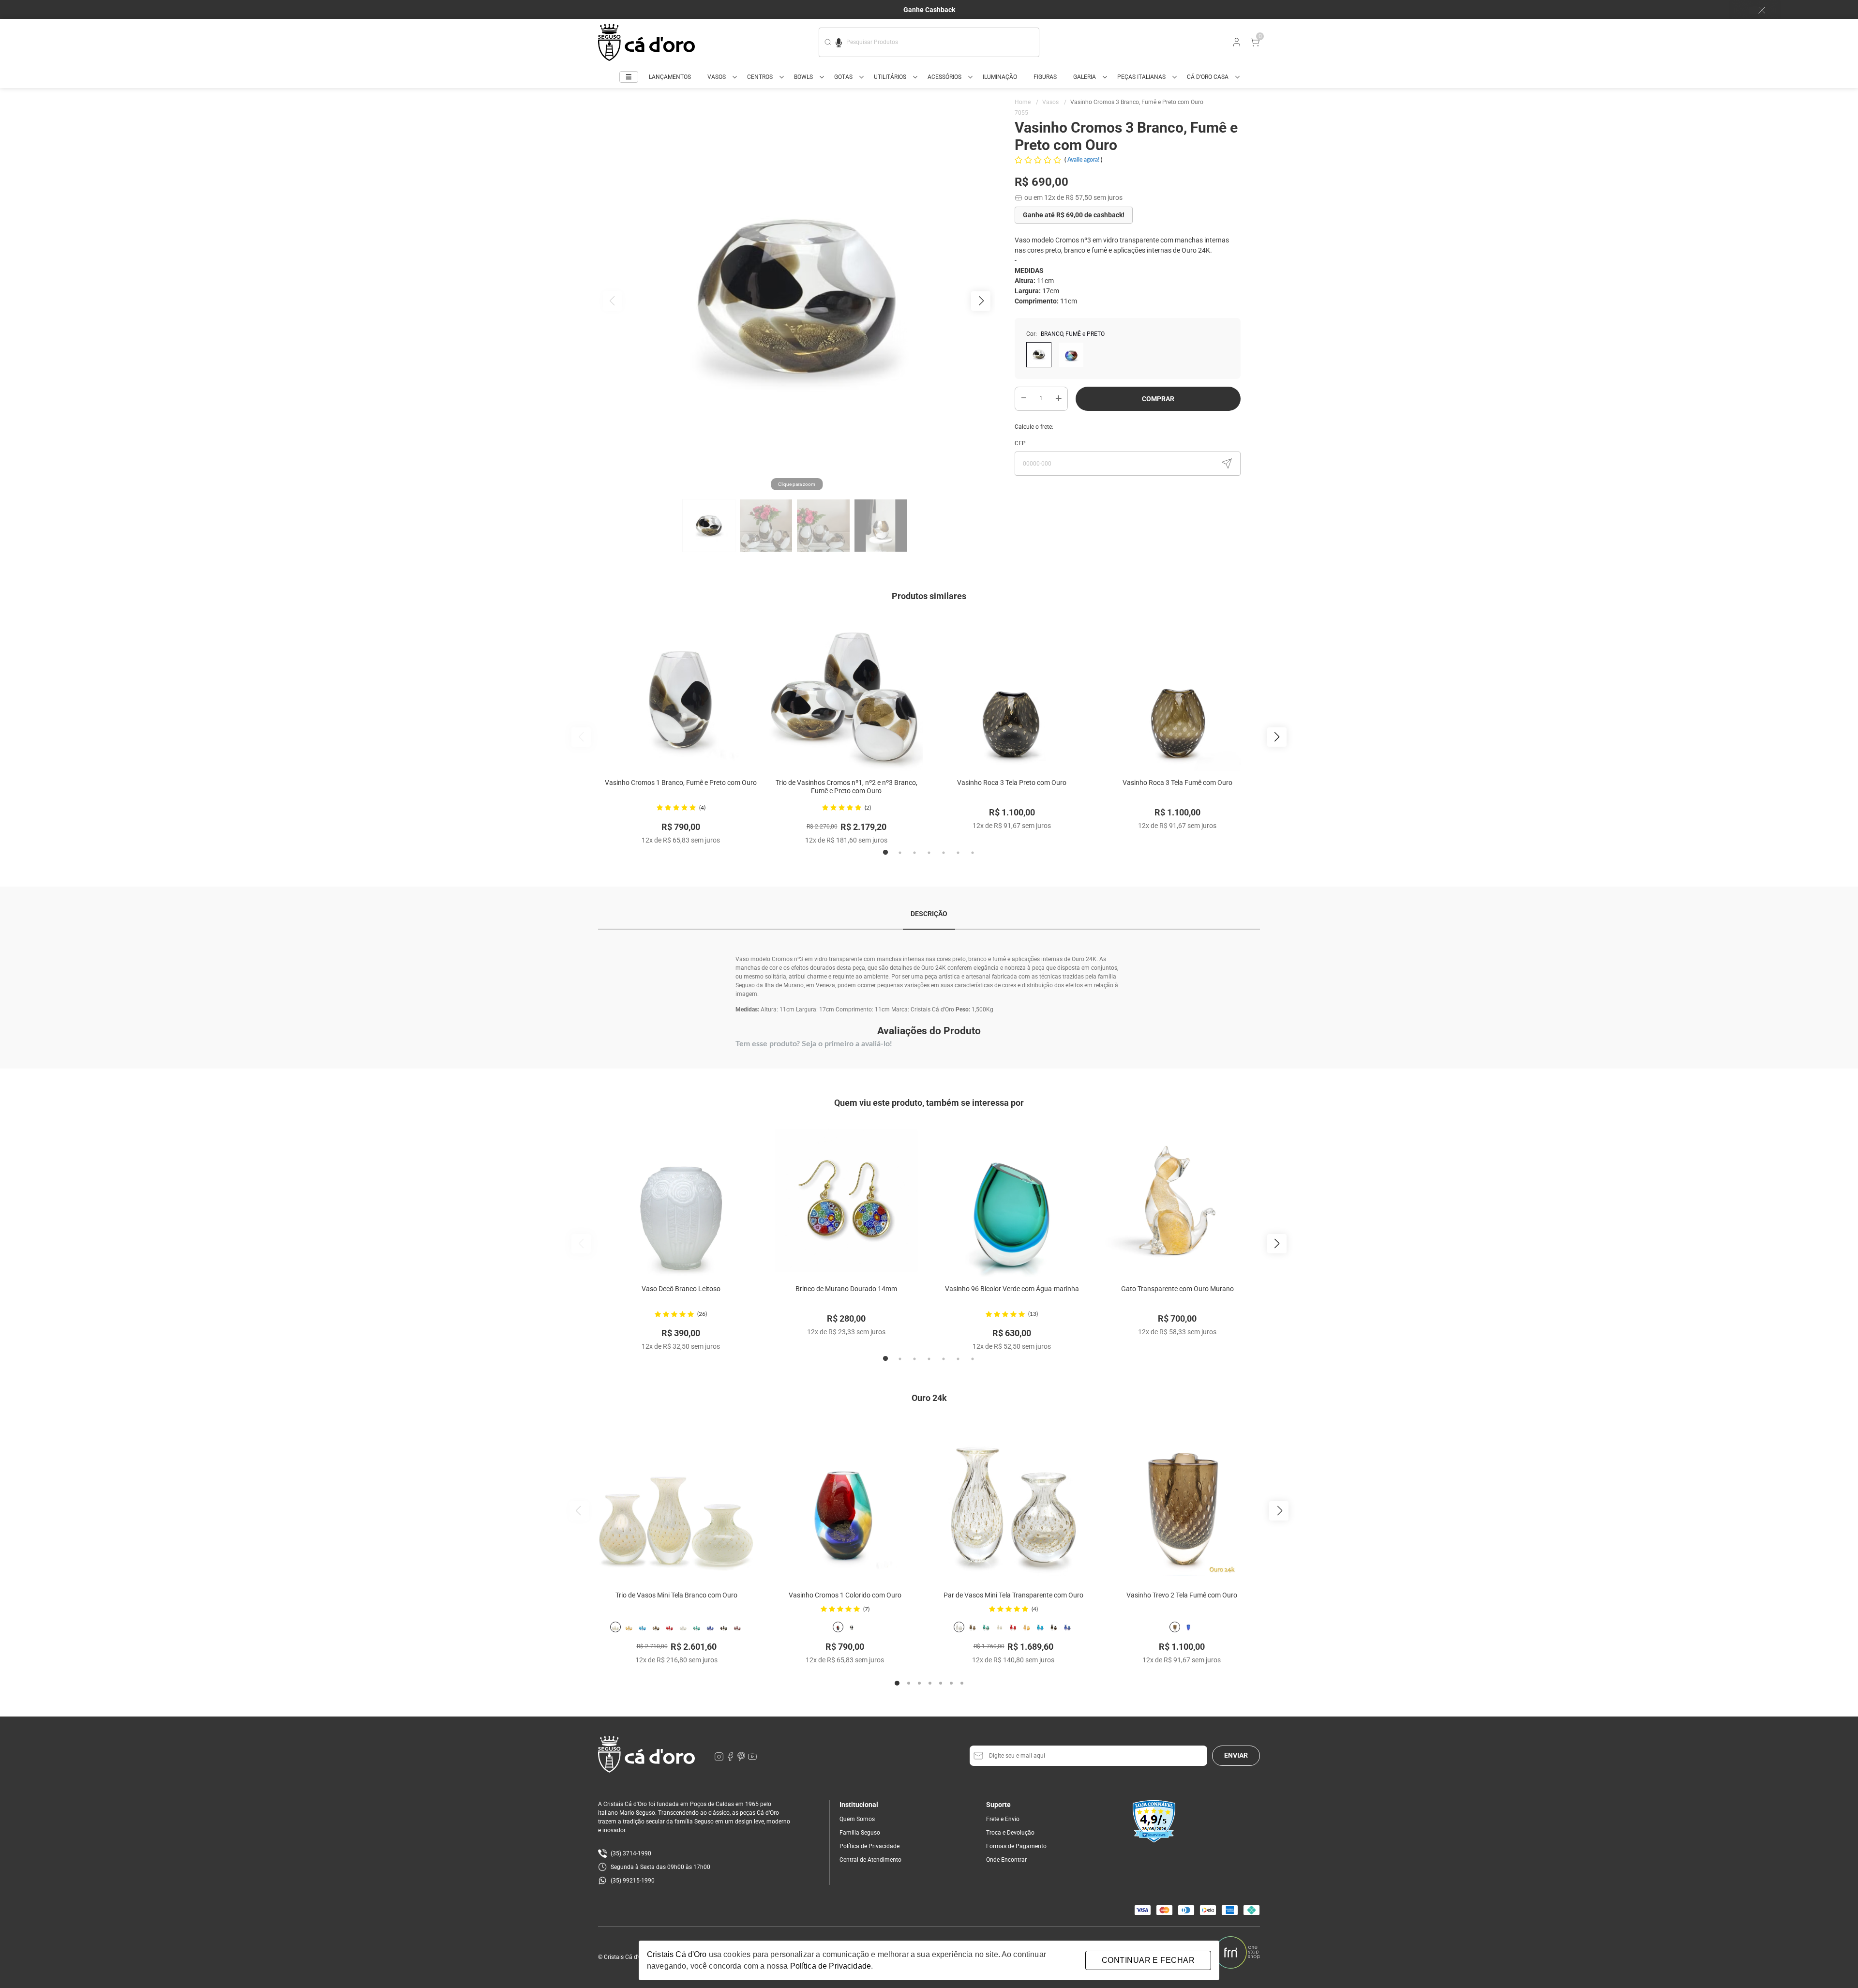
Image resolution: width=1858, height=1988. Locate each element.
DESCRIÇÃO (929, 914)
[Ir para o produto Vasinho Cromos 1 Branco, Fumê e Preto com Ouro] (681, 694)
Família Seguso (860, 1833)
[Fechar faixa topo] (1757, 10)
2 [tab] (900, 853)
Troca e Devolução (1010, 1833)
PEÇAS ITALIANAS (1141, 77)
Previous (581, 737)
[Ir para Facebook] (731, 1759)
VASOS (717, 77)
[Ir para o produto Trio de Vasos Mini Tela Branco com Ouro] (676, 1497)
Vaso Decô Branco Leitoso (681, 1289)
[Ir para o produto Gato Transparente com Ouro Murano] (1177, 1200)
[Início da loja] (646, 42)
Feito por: (1198, 1952)
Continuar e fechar (1148, 1960)
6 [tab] (958, 853)
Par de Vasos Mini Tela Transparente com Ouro (1013, 1595)
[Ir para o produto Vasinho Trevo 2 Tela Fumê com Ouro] (1182, 1497)
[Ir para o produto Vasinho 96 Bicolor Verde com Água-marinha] (1012, 1200)
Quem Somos (857, 1819)
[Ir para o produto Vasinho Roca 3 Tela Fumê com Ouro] (1177, 694)
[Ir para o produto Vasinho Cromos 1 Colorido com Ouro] (845, 1497)
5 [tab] (944, 853)
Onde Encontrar (1006, 1860)
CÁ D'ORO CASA (1208, 77)
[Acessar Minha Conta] (1236, 45)
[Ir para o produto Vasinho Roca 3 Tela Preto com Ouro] (1012, 694)
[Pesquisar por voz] (839, 41)
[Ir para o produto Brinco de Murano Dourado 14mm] (846, 1200)
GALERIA (1085, 77)
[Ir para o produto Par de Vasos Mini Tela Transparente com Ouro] (1013, 1497)
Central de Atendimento (870, 1860)
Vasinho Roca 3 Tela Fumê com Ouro (1177, 783)
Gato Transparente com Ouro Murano (1177, 1289)
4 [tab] (929, 853)
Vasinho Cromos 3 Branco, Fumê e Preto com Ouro (1137, 102)
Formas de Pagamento (1016, 1846)
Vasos (1054, 102)
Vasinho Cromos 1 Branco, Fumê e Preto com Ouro (681, 783)
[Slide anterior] (579, 1511)
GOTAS (843, 77)
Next (1277, 737)
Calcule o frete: (1034, 427)
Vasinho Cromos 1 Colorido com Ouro (845, 1595)
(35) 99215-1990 (633, 1881)
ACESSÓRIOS (944, 77)
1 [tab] (885, 853)
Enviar (1236, 1755)
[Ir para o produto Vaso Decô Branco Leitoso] (681, 1200)
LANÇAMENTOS (670, 77)
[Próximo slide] (1279, 1511)
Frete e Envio (1003, 1819)
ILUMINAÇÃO (1000, 77)
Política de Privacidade (869, 1846)
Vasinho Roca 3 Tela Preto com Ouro (1012, 783)
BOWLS (803, 77)
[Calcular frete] (1227, 464)
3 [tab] (914, 853)
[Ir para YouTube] (752, 1759)
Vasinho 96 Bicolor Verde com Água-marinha (1012, 1289)
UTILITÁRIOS (890, 77)
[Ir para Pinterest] (742, 1759)
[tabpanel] (681, 731)
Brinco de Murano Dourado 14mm (846, 1289)
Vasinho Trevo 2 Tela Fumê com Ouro (1182, 1595)
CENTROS (760, 77)
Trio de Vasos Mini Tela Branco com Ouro (676, 1595)
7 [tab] (973, 853)
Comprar (1158, 399)
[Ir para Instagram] (720, 1759)
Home (1026, 102)
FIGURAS (1045, 77)
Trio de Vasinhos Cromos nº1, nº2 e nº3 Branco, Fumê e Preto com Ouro (847, 787)
